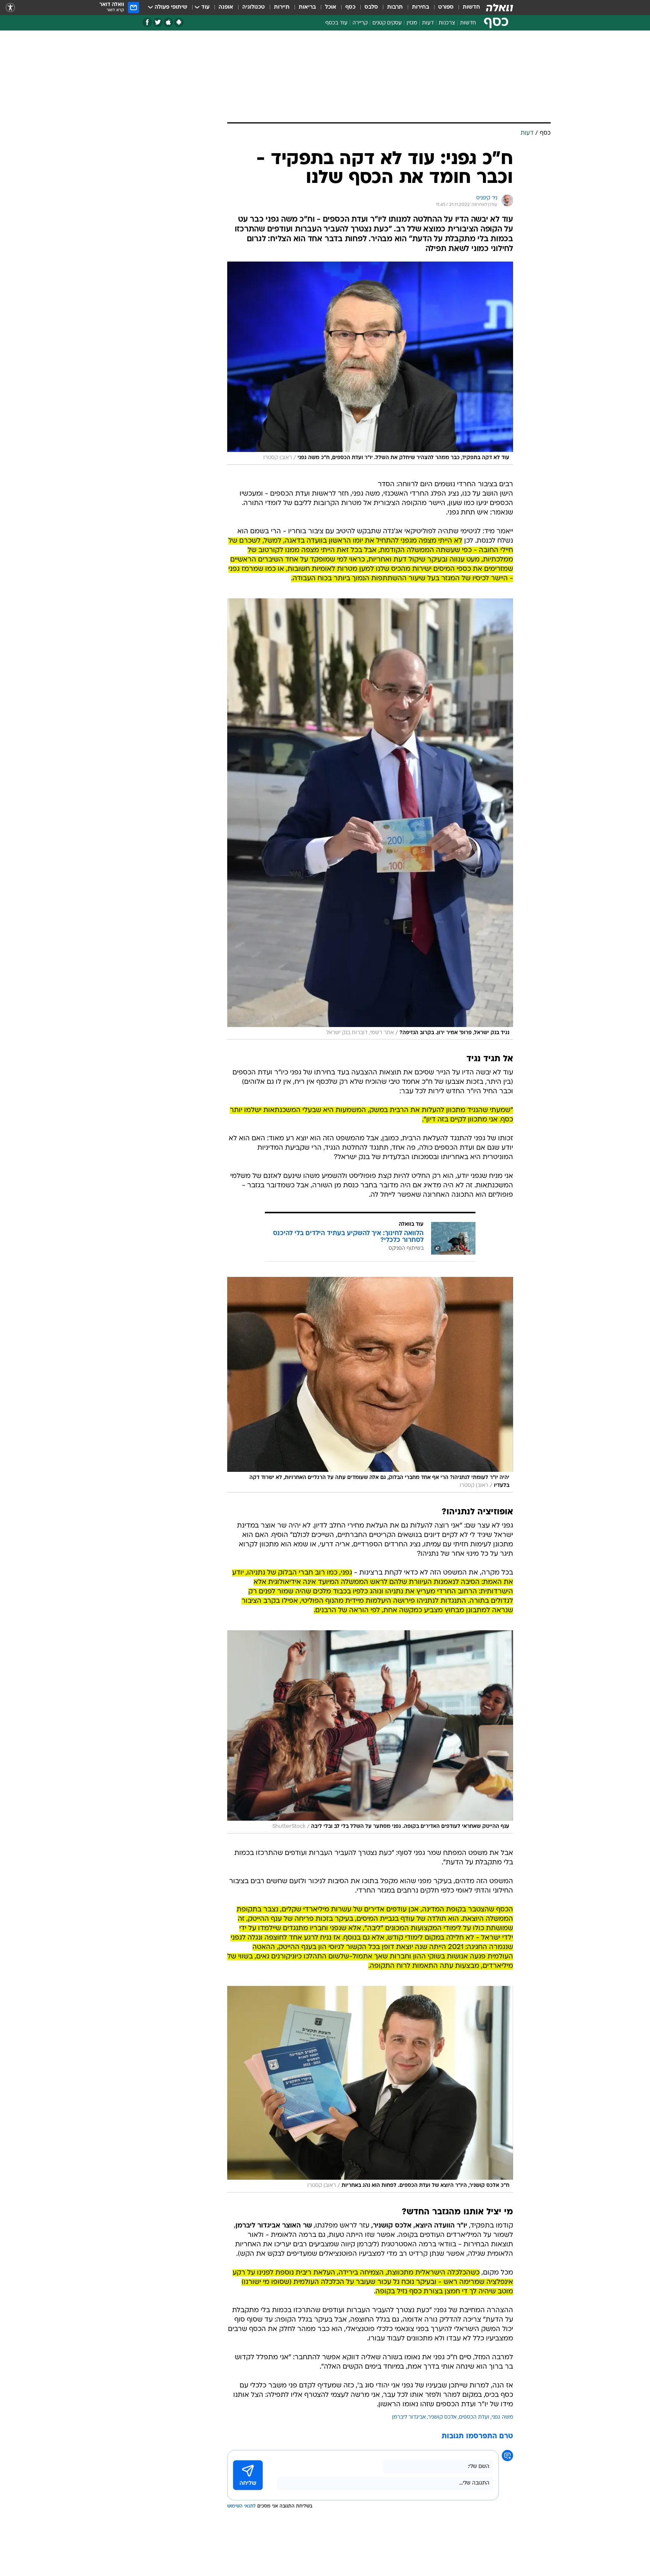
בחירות (421, 7)
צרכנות (447, 23)
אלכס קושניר (442, 2417)
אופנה (226, 7)
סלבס (371, 7)
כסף (350, 7)
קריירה (360, 23)
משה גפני (502, 2417)
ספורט (446, 7)
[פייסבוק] (147, 22)
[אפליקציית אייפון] (168, 22)
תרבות (395, 7)
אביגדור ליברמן (409, 2417)
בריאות (307, 7)
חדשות (471, 7)
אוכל (331, 7)
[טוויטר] (158, 22)
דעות (428, 23)
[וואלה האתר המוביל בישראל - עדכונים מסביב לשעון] (500, 8)
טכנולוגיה (254, 7)
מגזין (412, 23)
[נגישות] (10, 8)
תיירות (282, 7)
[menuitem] (467, 8)
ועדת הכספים (474, 2417)
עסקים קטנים (387, 23)
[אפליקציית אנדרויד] (179, 22)
